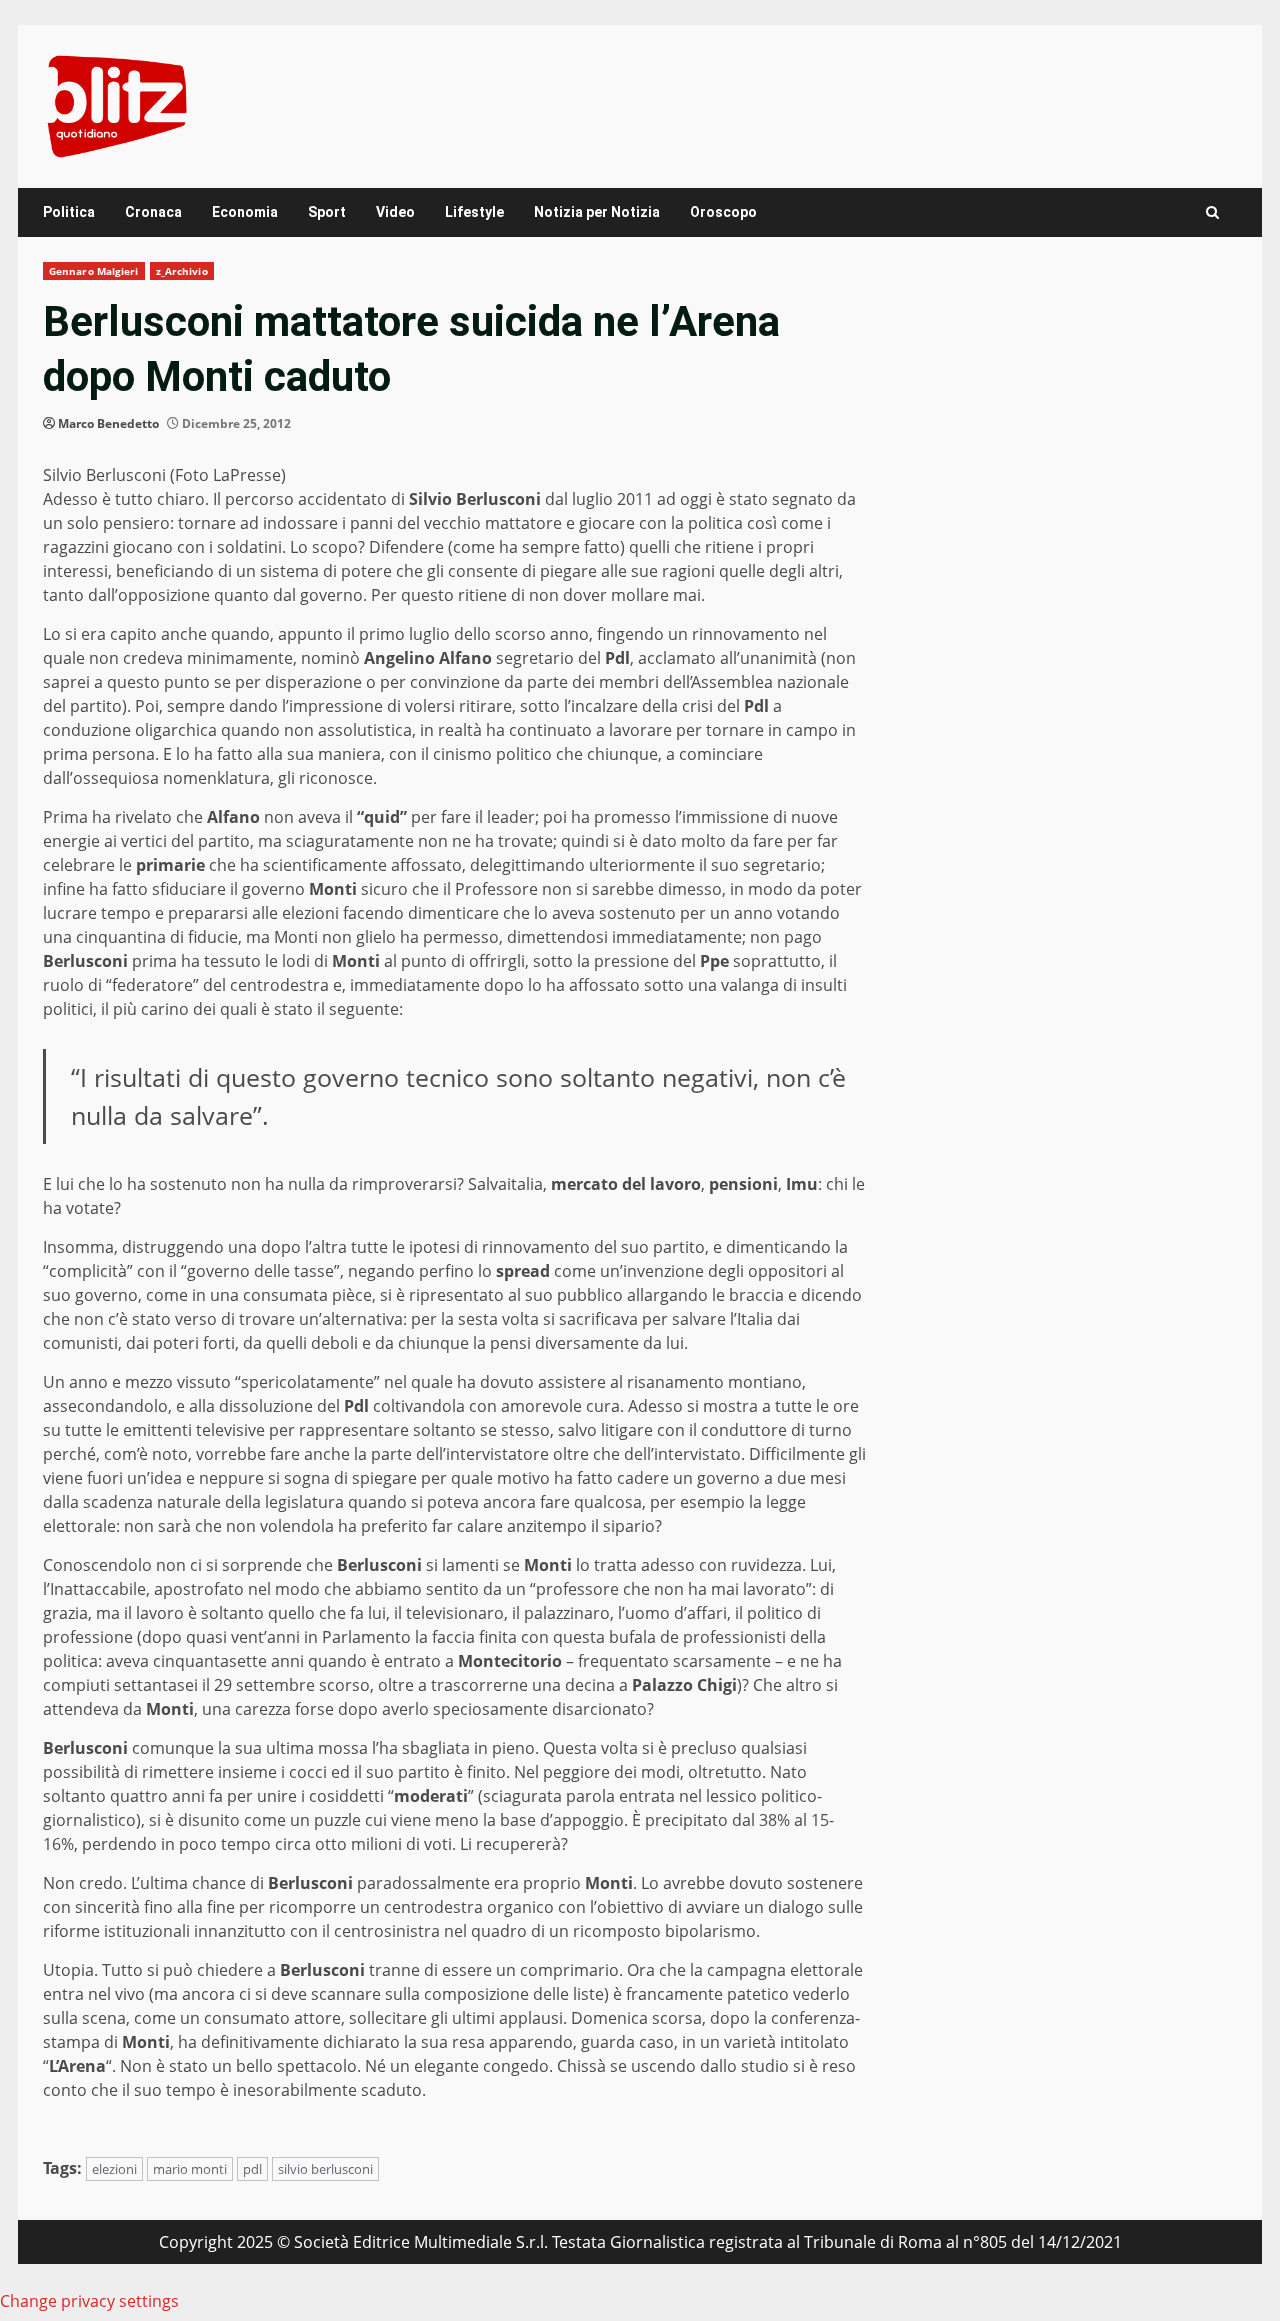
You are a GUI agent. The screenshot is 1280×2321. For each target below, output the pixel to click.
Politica (69, 212)
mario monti (190, 2169)
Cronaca (153, 212)
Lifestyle (474, 212)
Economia (245, 212)
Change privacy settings (89, 2301)
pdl (252, 2169)
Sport (327, 212)
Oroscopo (723, 212)
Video (395, 212)
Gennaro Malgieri (94, 271)
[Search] (1212, 212)
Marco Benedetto (108, 423)
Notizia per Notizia (597, 212)
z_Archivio (182, 271)
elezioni (114, 2169)
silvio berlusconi (325, 2169)
